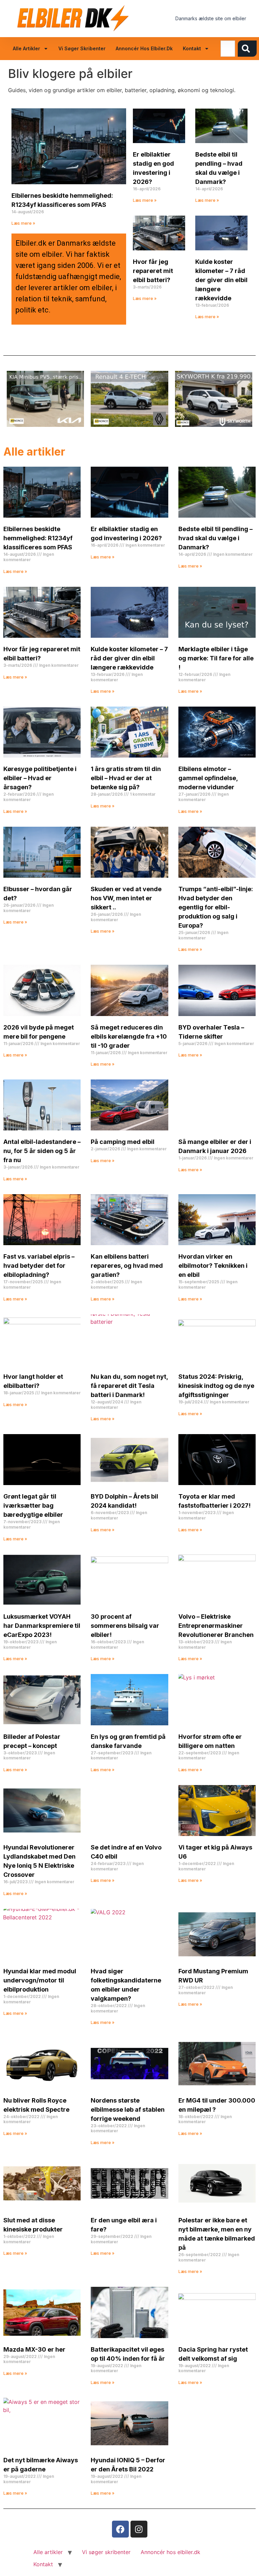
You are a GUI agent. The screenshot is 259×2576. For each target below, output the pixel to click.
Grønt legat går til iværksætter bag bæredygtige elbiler (33, 1505)
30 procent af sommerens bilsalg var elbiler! (125, 1626)
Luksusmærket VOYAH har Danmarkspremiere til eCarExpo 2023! (42, 1626)
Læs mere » (23, 223)
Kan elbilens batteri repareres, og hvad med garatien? (127, 1266)
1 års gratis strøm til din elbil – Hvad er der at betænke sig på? (126, 778)
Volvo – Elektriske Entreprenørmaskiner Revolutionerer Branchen (216, 1626)
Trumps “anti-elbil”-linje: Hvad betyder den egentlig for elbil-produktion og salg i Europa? (216, 907)
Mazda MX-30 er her (34, 2349)
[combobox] (228, 49)
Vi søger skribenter (82, 48)
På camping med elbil (123, 1142)
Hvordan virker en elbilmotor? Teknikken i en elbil (213, 1266)
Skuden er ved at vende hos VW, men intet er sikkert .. (126, 898)
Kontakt (192, 48)
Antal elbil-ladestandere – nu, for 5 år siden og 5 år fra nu (42, 1151)
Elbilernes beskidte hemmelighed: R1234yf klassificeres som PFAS (38, 538)
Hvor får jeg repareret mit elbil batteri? (153, 271)
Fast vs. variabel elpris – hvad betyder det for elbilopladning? (39, 1266)
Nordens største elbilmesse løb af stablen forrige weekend (128, 2109)
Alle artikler (26, 48)
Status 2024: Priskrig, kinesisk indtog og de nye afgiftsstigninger (216, 1386)
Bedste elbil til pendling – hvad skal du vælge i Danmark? (215, 538)
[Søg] (247, 49)
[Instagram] (139, 2529)
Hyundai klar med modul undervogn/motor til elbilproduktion (40, 1980)
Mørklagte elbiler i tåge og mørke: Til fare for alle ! (216, 658)
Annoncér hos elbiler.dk (144, 48)
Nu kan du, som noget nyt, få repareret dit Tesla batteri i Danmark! (129, 1386)
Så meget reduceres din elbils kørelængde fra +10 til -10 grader (129, 1036)
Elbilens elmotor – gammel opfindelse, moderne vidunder (208, 778)
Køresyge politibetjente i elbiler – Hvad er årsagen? (40, 778)
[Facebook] (120, 2529)
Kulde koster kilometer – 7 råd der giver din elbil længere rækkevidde (221, 280)
